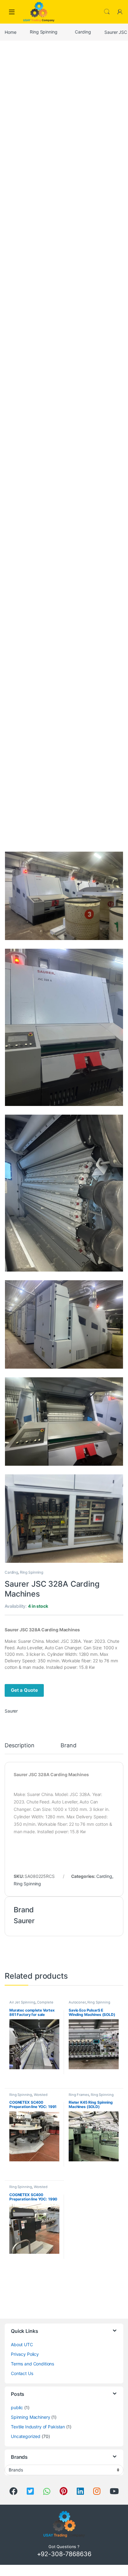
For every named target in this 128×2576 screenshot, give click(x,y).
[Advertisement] (64, 111)
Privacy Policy (25, 2354)
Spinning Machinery (30, 2417)
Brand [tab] (68, 1746)
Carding (83, 32)
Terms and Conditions (32, 2364)
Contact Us (22, 2373)
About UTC (22, 2344)
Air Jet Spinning (22, 2002)
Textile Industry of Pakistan (38, 2427)
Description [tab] (19, 1746)
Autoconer (77, 2002)
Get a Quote (24, 1690)
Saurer (11, 1711)
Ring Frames (79, 2095)
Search (107, 12)
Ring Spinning (43, 32)
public (17, 2407)
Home (10, 32)
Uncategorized (26, 2436)
